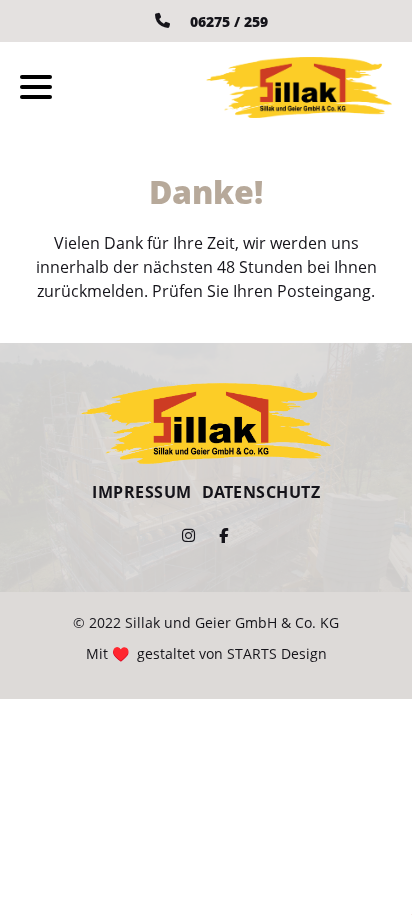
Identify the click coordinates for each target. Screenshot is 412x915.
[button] (36, 87)
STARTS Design (277, 653)
